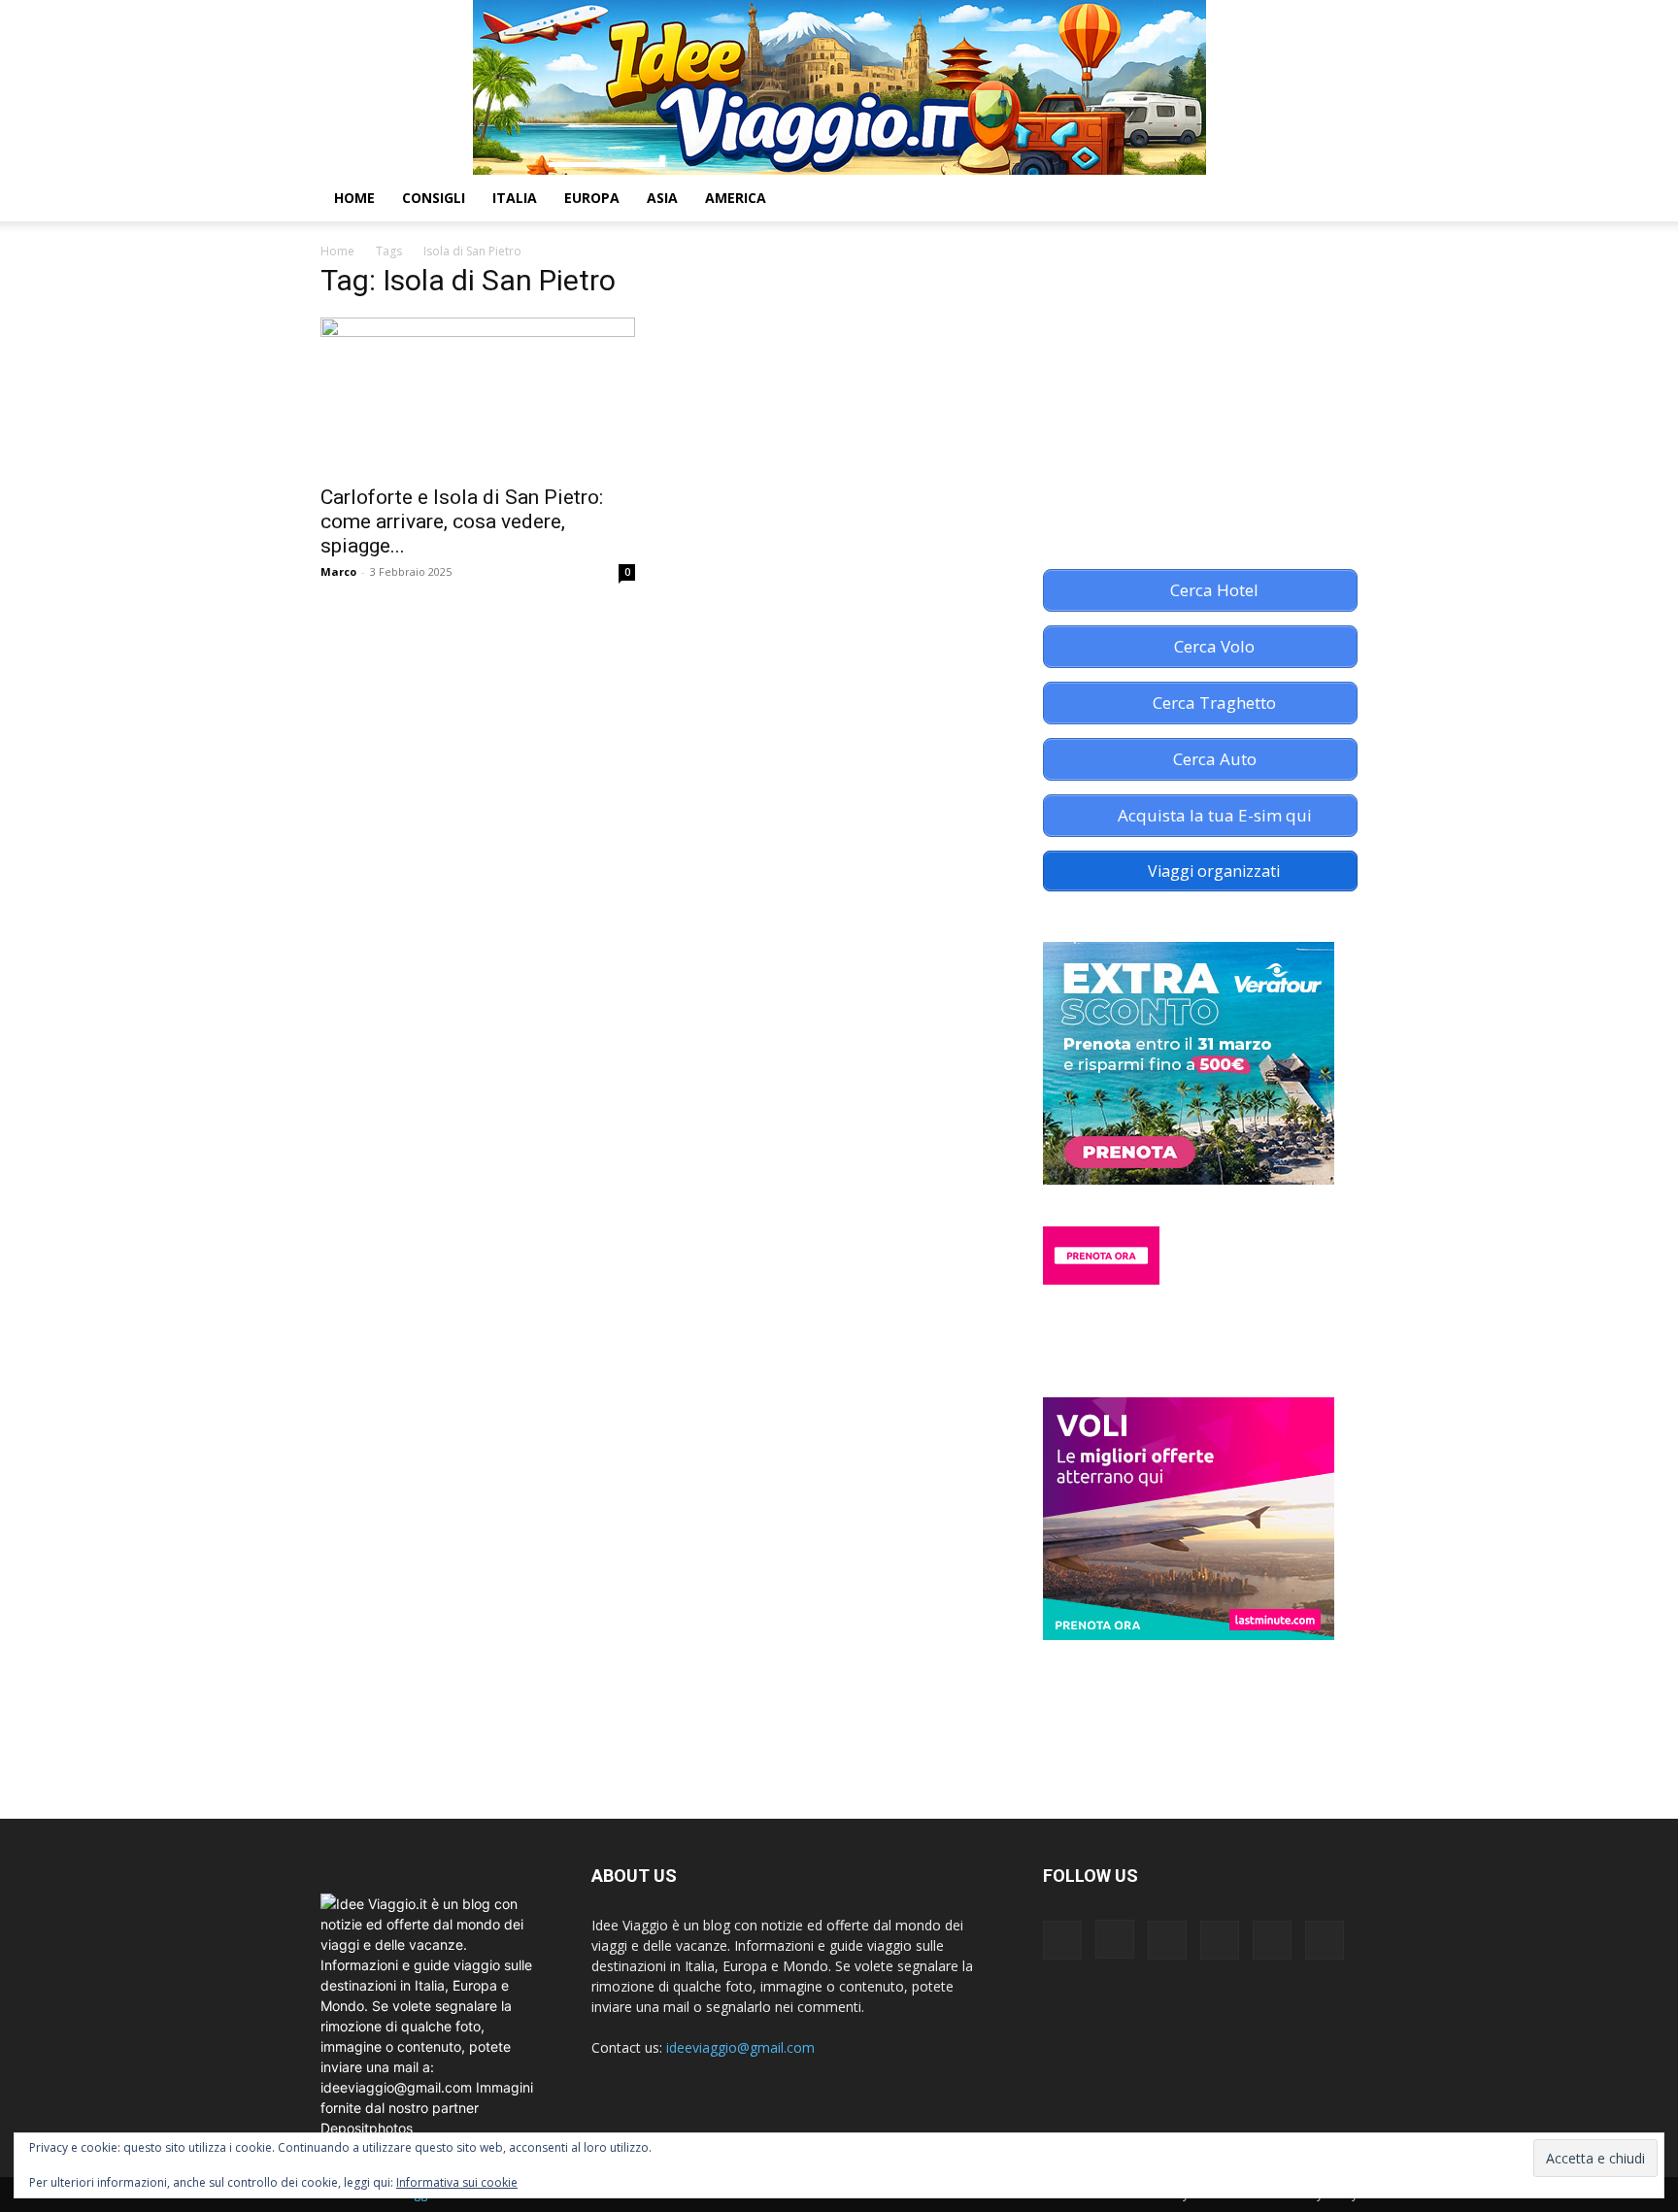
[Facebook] (1127, 198)
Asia (662, 198)
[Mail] (1193, 198)
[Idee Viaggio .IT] (839, 87)
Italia (515, 198)
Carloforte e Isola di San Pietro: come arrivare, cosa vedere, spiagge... (462, 521)
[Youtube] (1292, 198)
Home (354, 198)
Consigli (434, 198)
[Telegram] (1226, 198)
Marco (338, 571)
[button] (1334, 200)
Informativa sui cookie (457, 2182)
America (736, 198)
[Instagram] (1160, 198)
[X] (1259, 198)
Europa (592, 198)
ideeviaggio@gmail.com (740, 2047)
